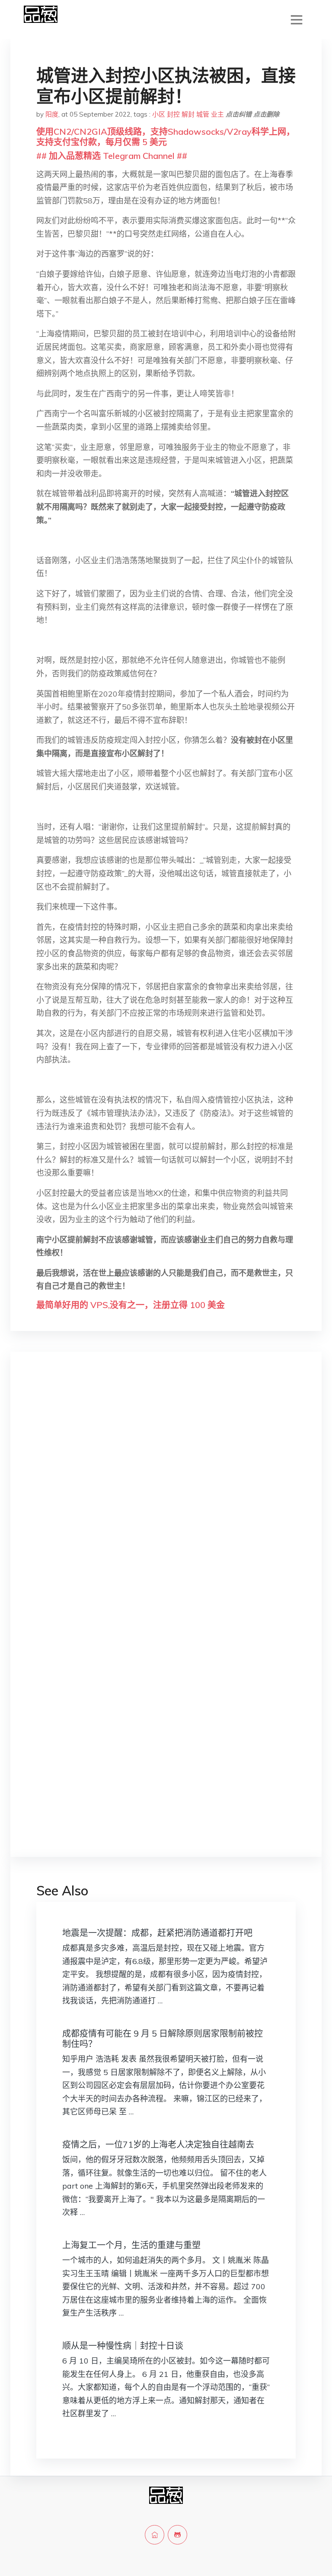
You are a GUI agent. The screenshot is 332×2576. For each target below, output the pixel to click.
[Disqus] (166, 1496)
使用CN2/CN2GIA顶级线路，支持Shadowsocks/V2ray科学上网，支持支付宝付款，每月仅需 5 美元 (166, 137)
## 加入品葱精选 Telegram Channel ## (112, 156)
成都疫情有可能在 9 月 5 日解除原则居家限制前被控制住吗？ (163, 2039)
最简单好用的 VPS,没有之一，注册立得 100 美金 (131, 1305)
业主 (217, 114)
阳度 (52, 114)
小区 (159, 114)
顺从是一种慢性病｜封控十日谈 (123, 2346)
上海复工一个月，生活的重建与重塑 (131, 2245)
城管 (203, 114)
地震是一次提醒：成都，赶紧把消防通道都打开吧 (157, 1933)
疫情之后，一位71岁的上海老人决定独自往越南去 (158, 2144)
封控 (173, 114)
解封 (188, 114)
